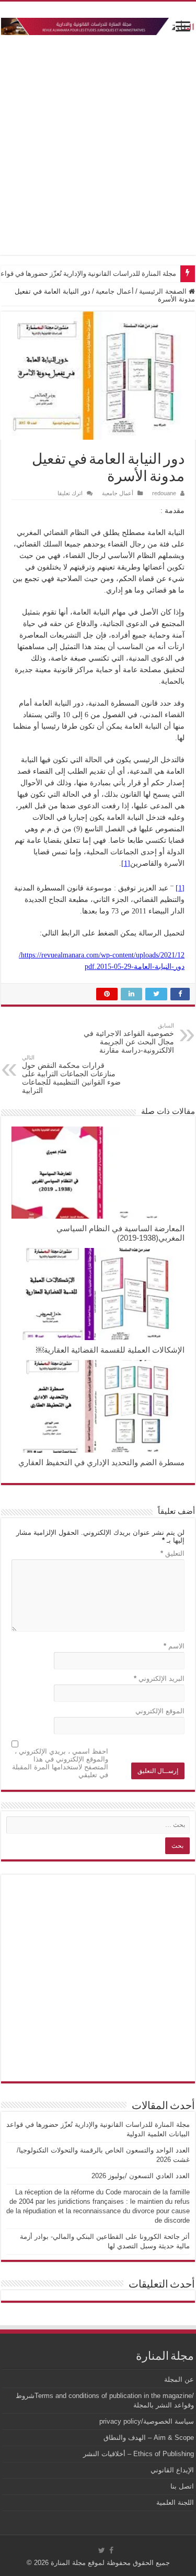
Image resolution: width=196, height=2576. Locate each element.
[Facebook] (111, 2550)
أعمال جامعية (115, 291)
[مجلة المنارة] (98, 25)
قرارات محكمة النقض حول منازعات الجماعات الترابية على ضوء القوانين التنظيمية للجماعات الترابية (71, 1074)
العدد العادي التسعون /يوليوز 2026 (141, 2176)
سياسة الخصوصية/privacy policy (147, 2421)
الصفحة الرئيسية (164, 291)
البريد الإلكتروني (159, 1679)
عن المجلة (179, 2379)
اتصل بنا (182, 2486)
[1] (126, 863)
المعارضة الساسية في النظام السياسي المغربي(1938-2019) (120, 1233)
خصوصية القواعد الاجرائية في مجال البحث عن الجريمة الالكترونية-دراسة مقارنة (129, 1038)
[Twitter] (102, 2550)
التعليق (172, 1553)
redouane (164, 493)
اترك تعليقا (70, 493)
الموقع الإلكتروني (160, 1711)
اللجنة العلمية (175, 2502)
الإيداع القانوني (172, 2470)
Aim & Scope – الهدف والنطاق (149, 2438)
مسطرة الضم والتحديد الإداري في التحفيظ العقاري (101, 1462)
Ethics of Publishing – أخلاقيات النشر (139, 2454)
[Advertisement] (98, 141)
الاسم (174, 1646)
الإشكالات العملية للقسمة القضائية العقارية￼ (110, 1350)
